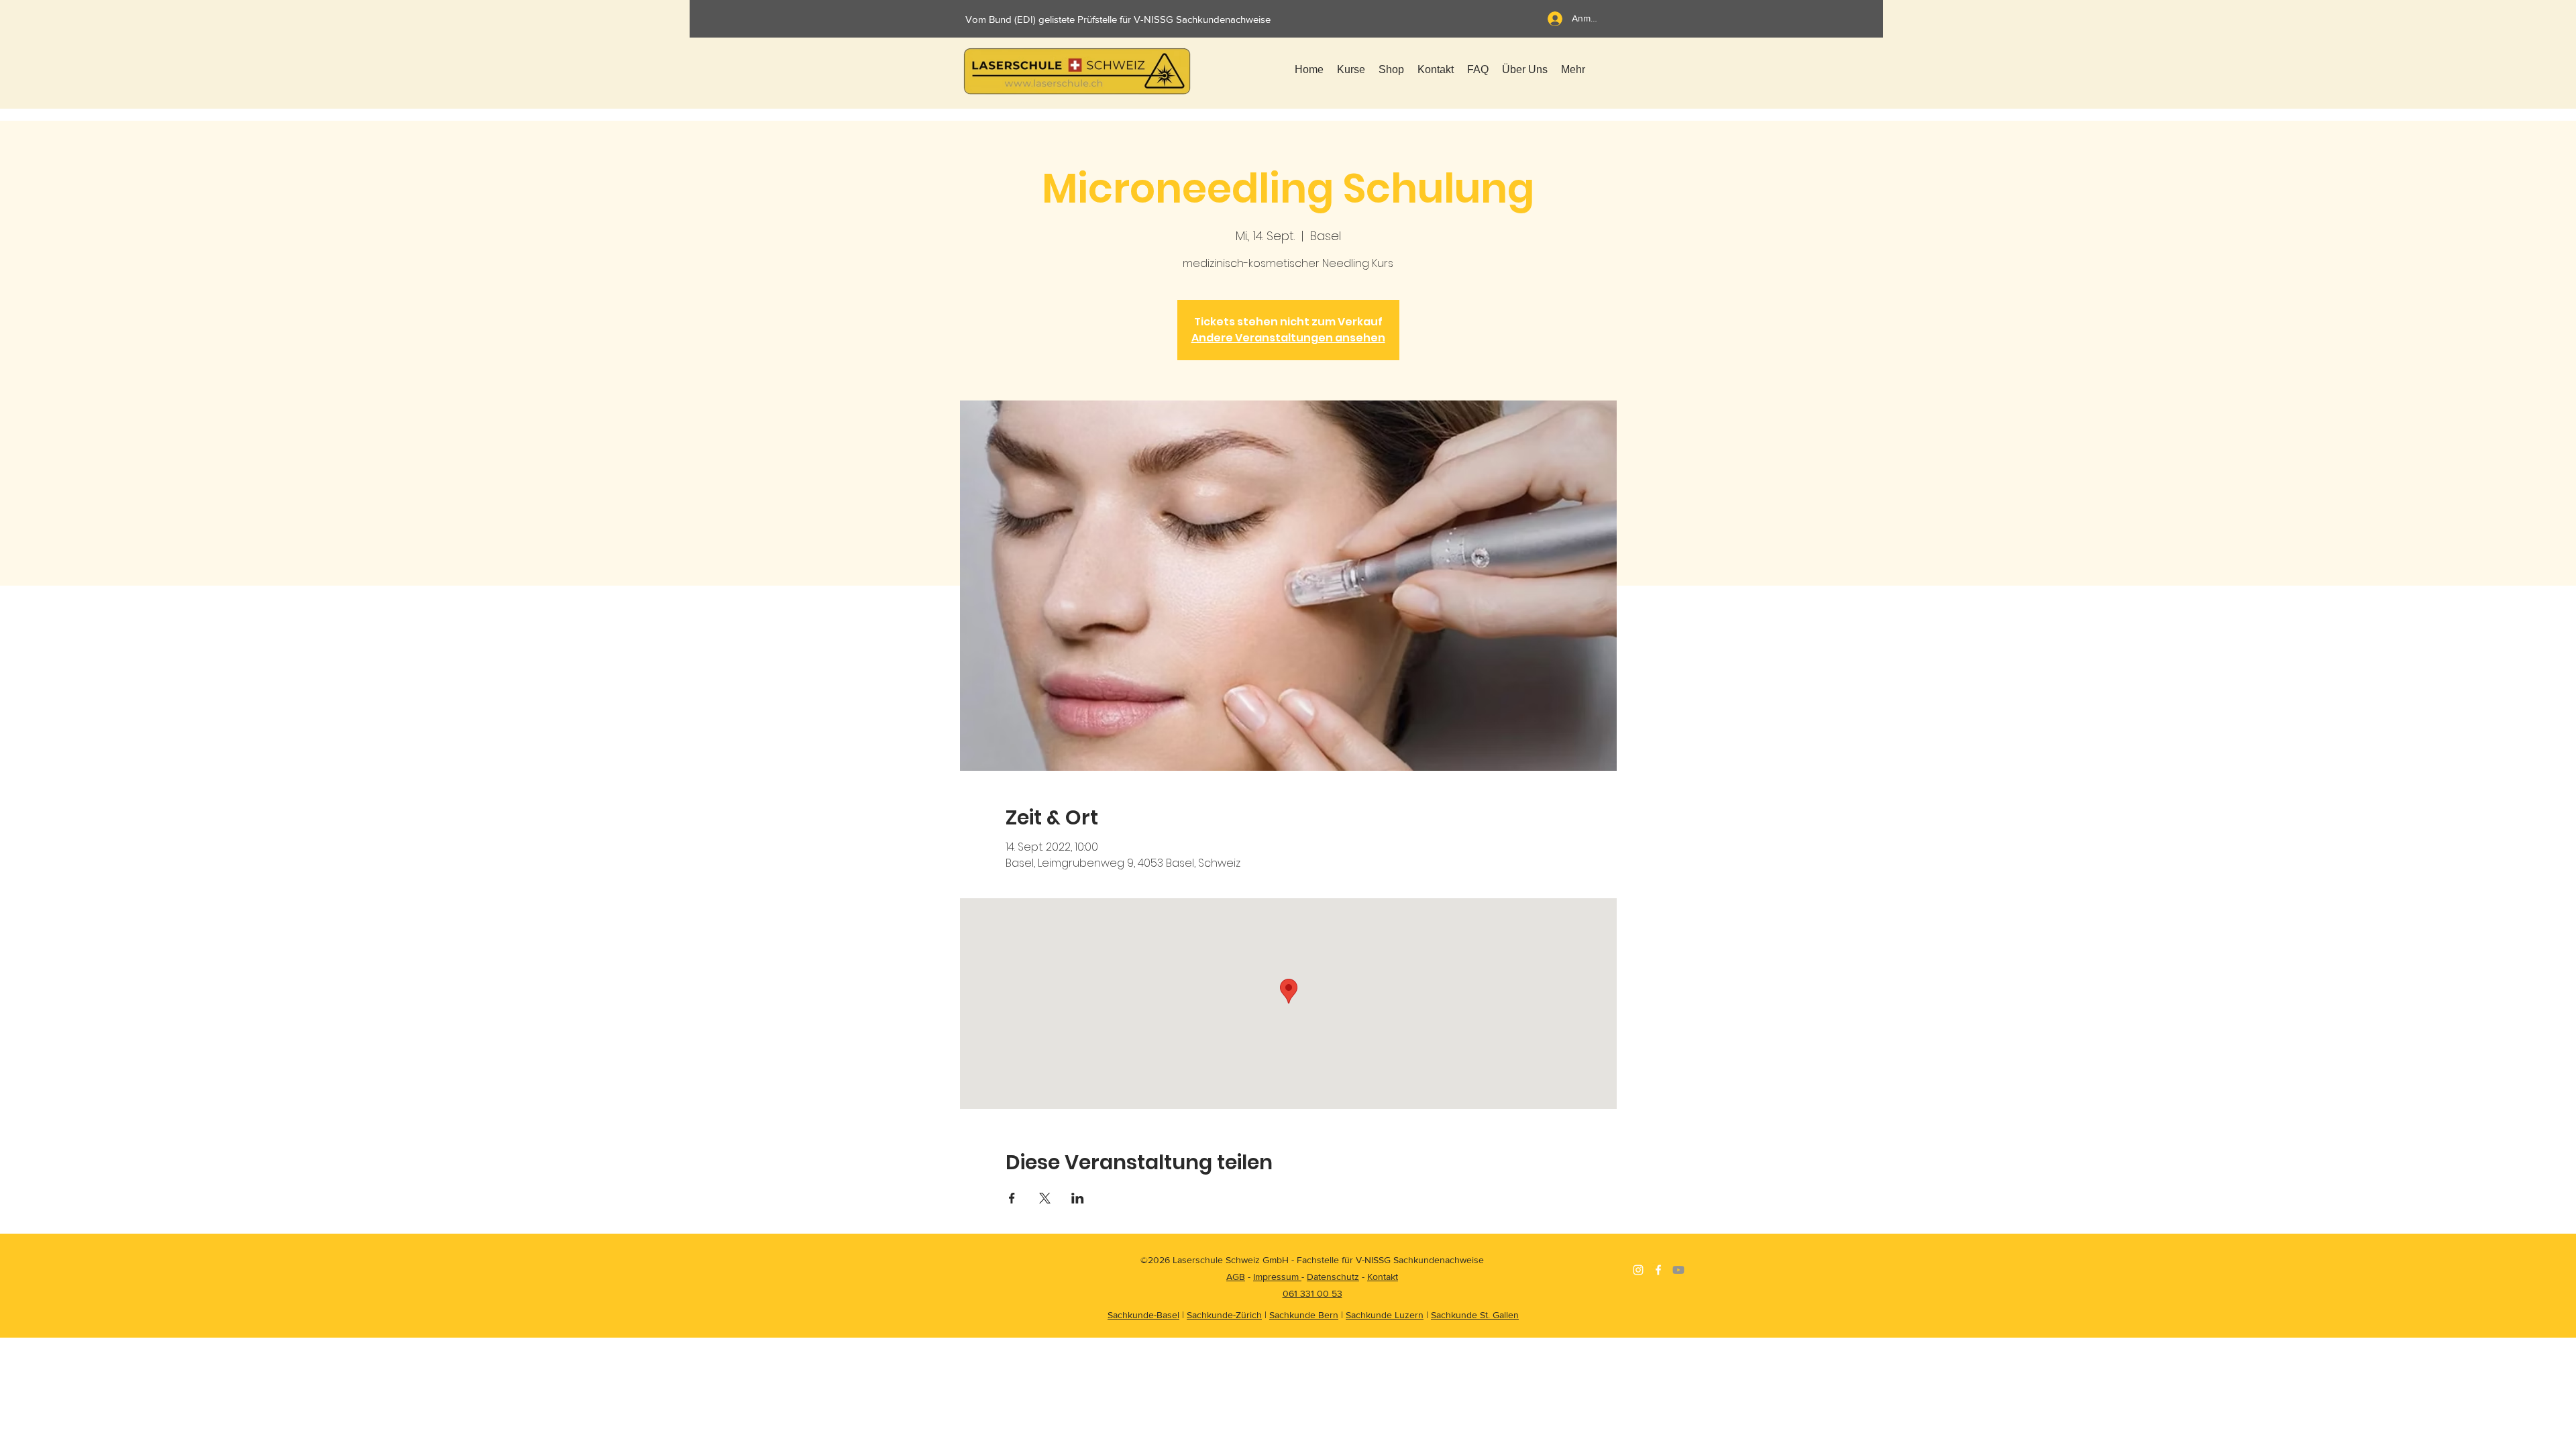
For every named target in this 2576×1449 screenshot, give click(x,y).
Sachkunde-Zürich (1224, 1315)
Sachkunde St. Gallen (1475, 1315)
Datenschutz (1333, 1277)
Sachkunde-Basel (1143, 1315)
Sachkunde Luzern (1385, 1315)
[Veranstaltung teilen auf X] (1045, 1198)
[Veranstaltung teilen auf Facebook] (1012, 1198)
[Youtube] (1678, 1270)
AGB (1236, 1277)
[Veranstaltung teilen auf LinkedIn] (1078, 1198)
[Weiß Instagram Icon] (1638, 1270)
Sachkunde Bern (1304, 1315)
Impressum (1277, 1277)
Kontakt (1383, 1277)
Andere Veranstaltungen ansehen (1288, 338)
